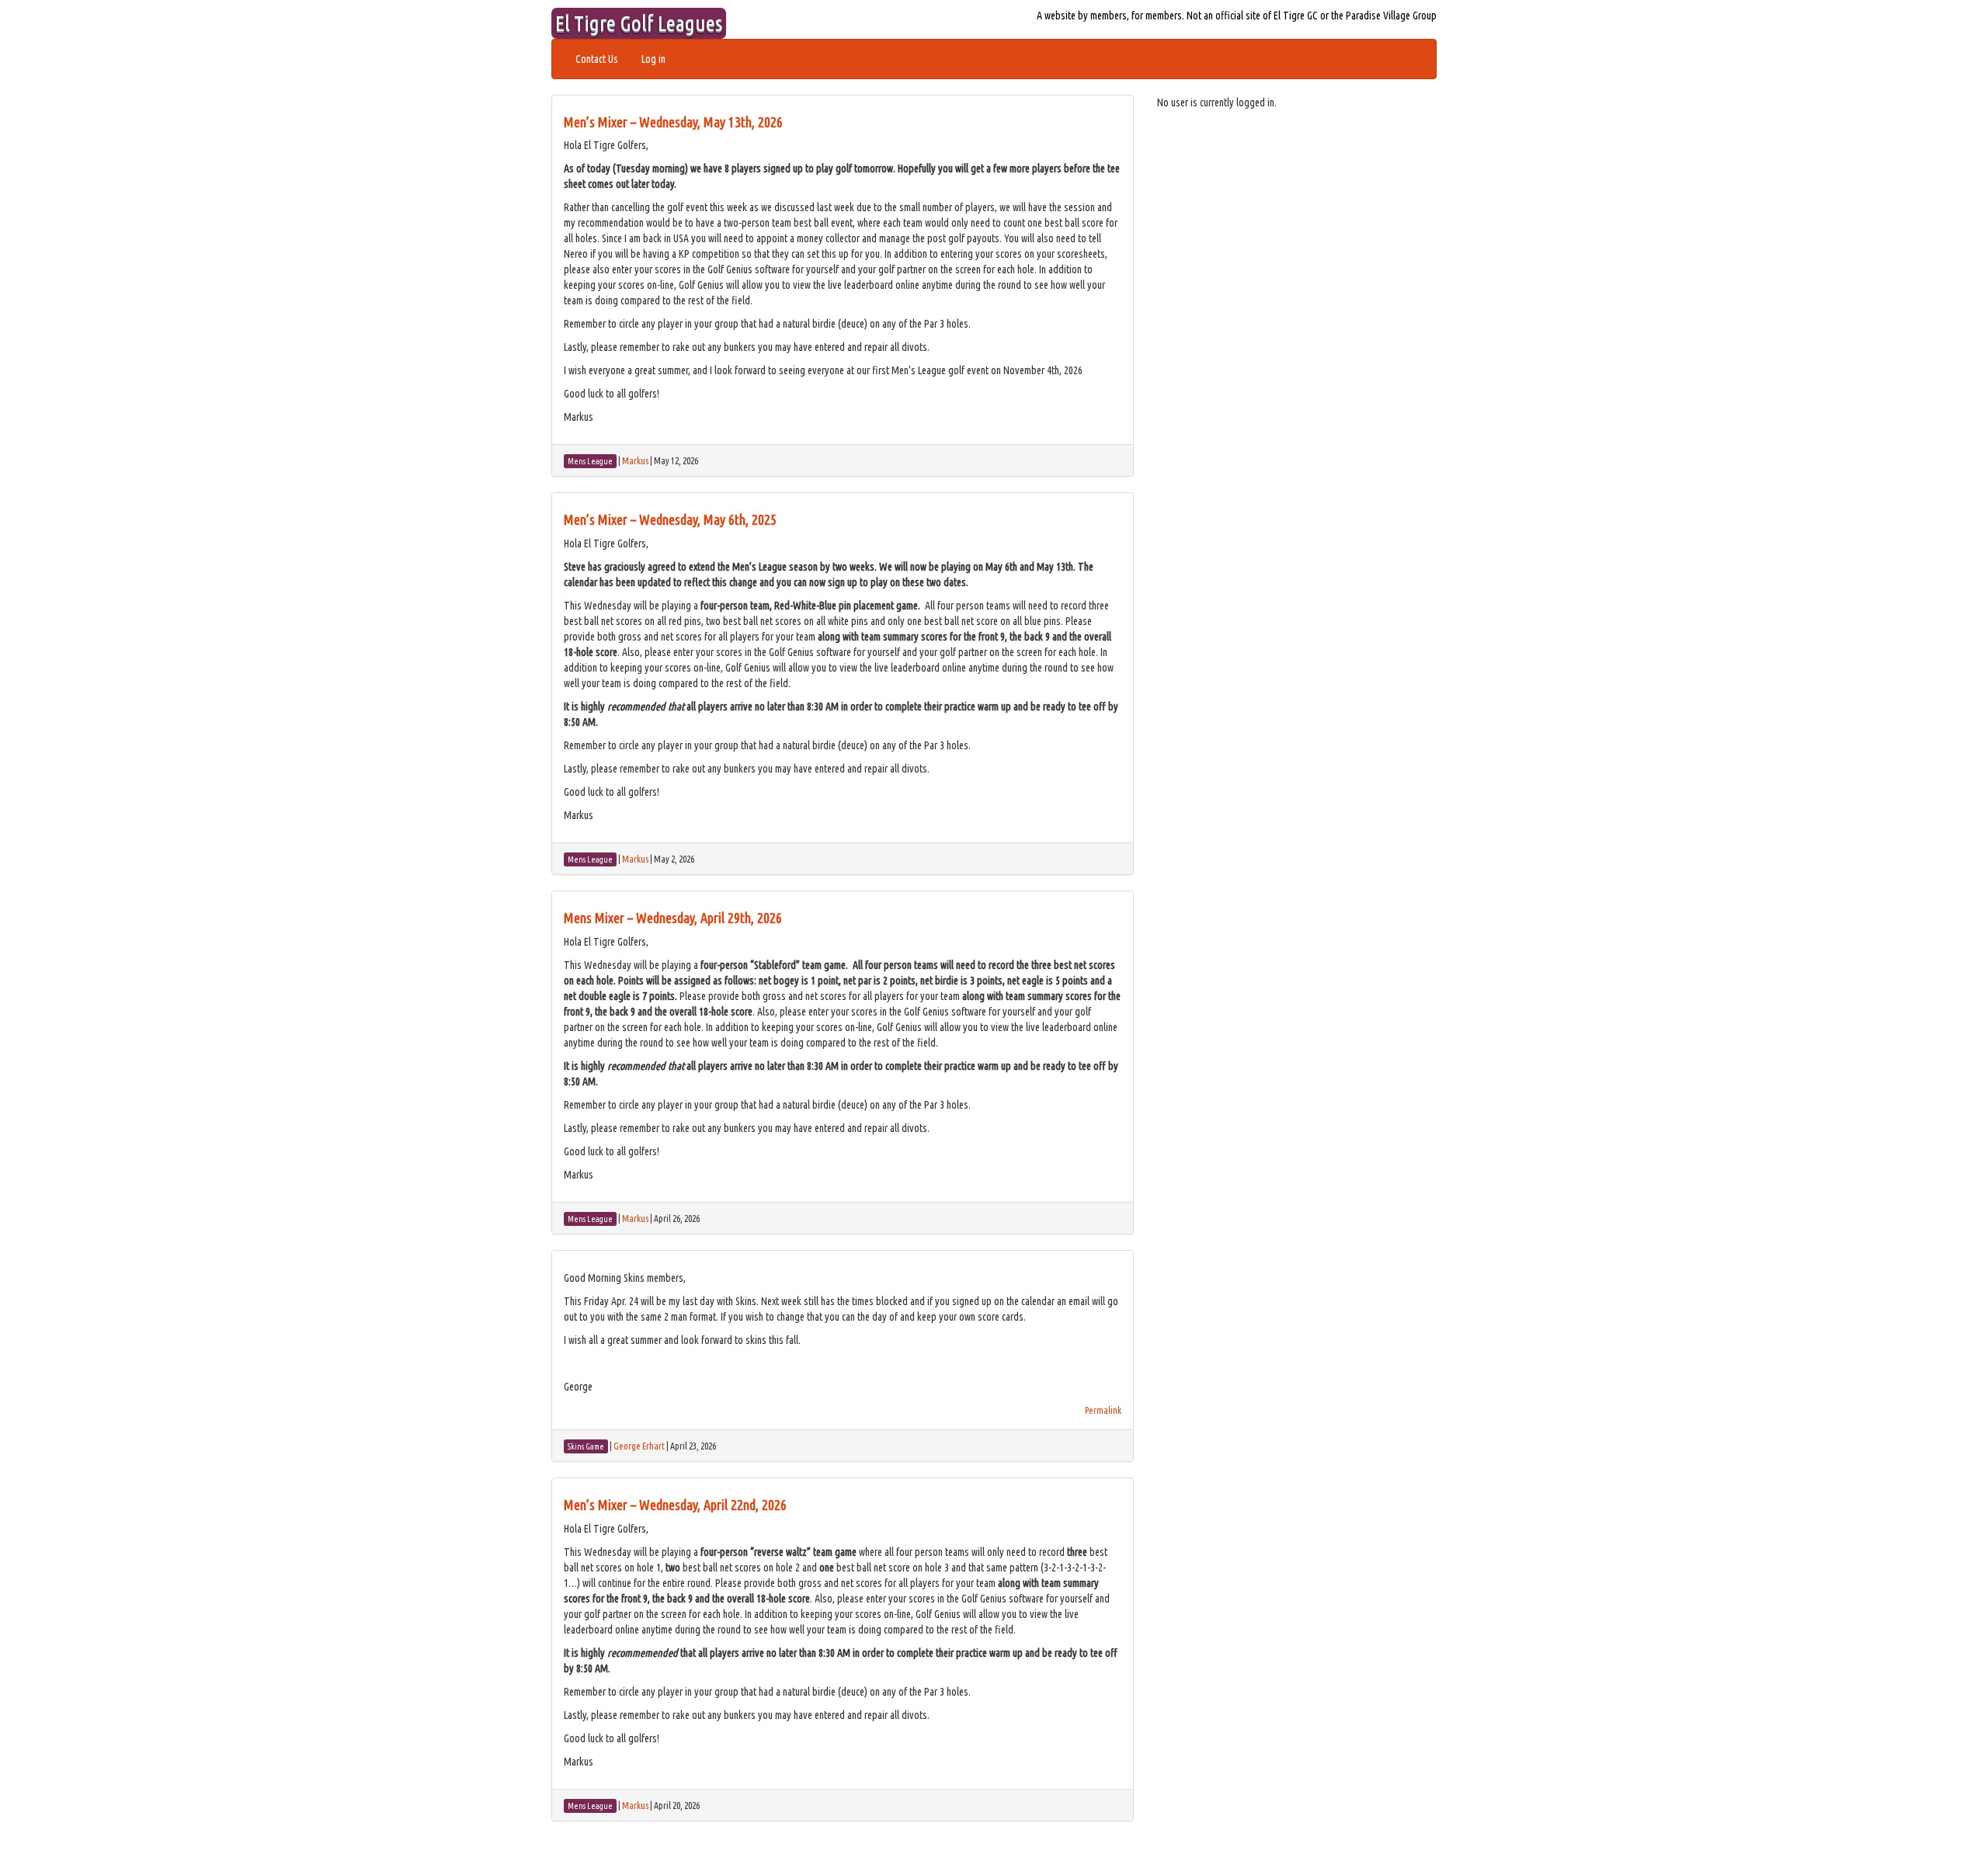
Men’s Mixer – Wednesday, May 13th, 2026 (673, 122)
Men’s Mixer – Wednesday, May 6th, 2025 (670, 519)
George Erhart (639, 1446)
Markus (635, 461)
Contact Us (597, 59)
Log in (653, 59)
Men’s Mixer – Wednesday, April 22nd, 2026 (675, 1505)
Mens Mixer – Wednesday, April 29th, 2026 (673, 918)
